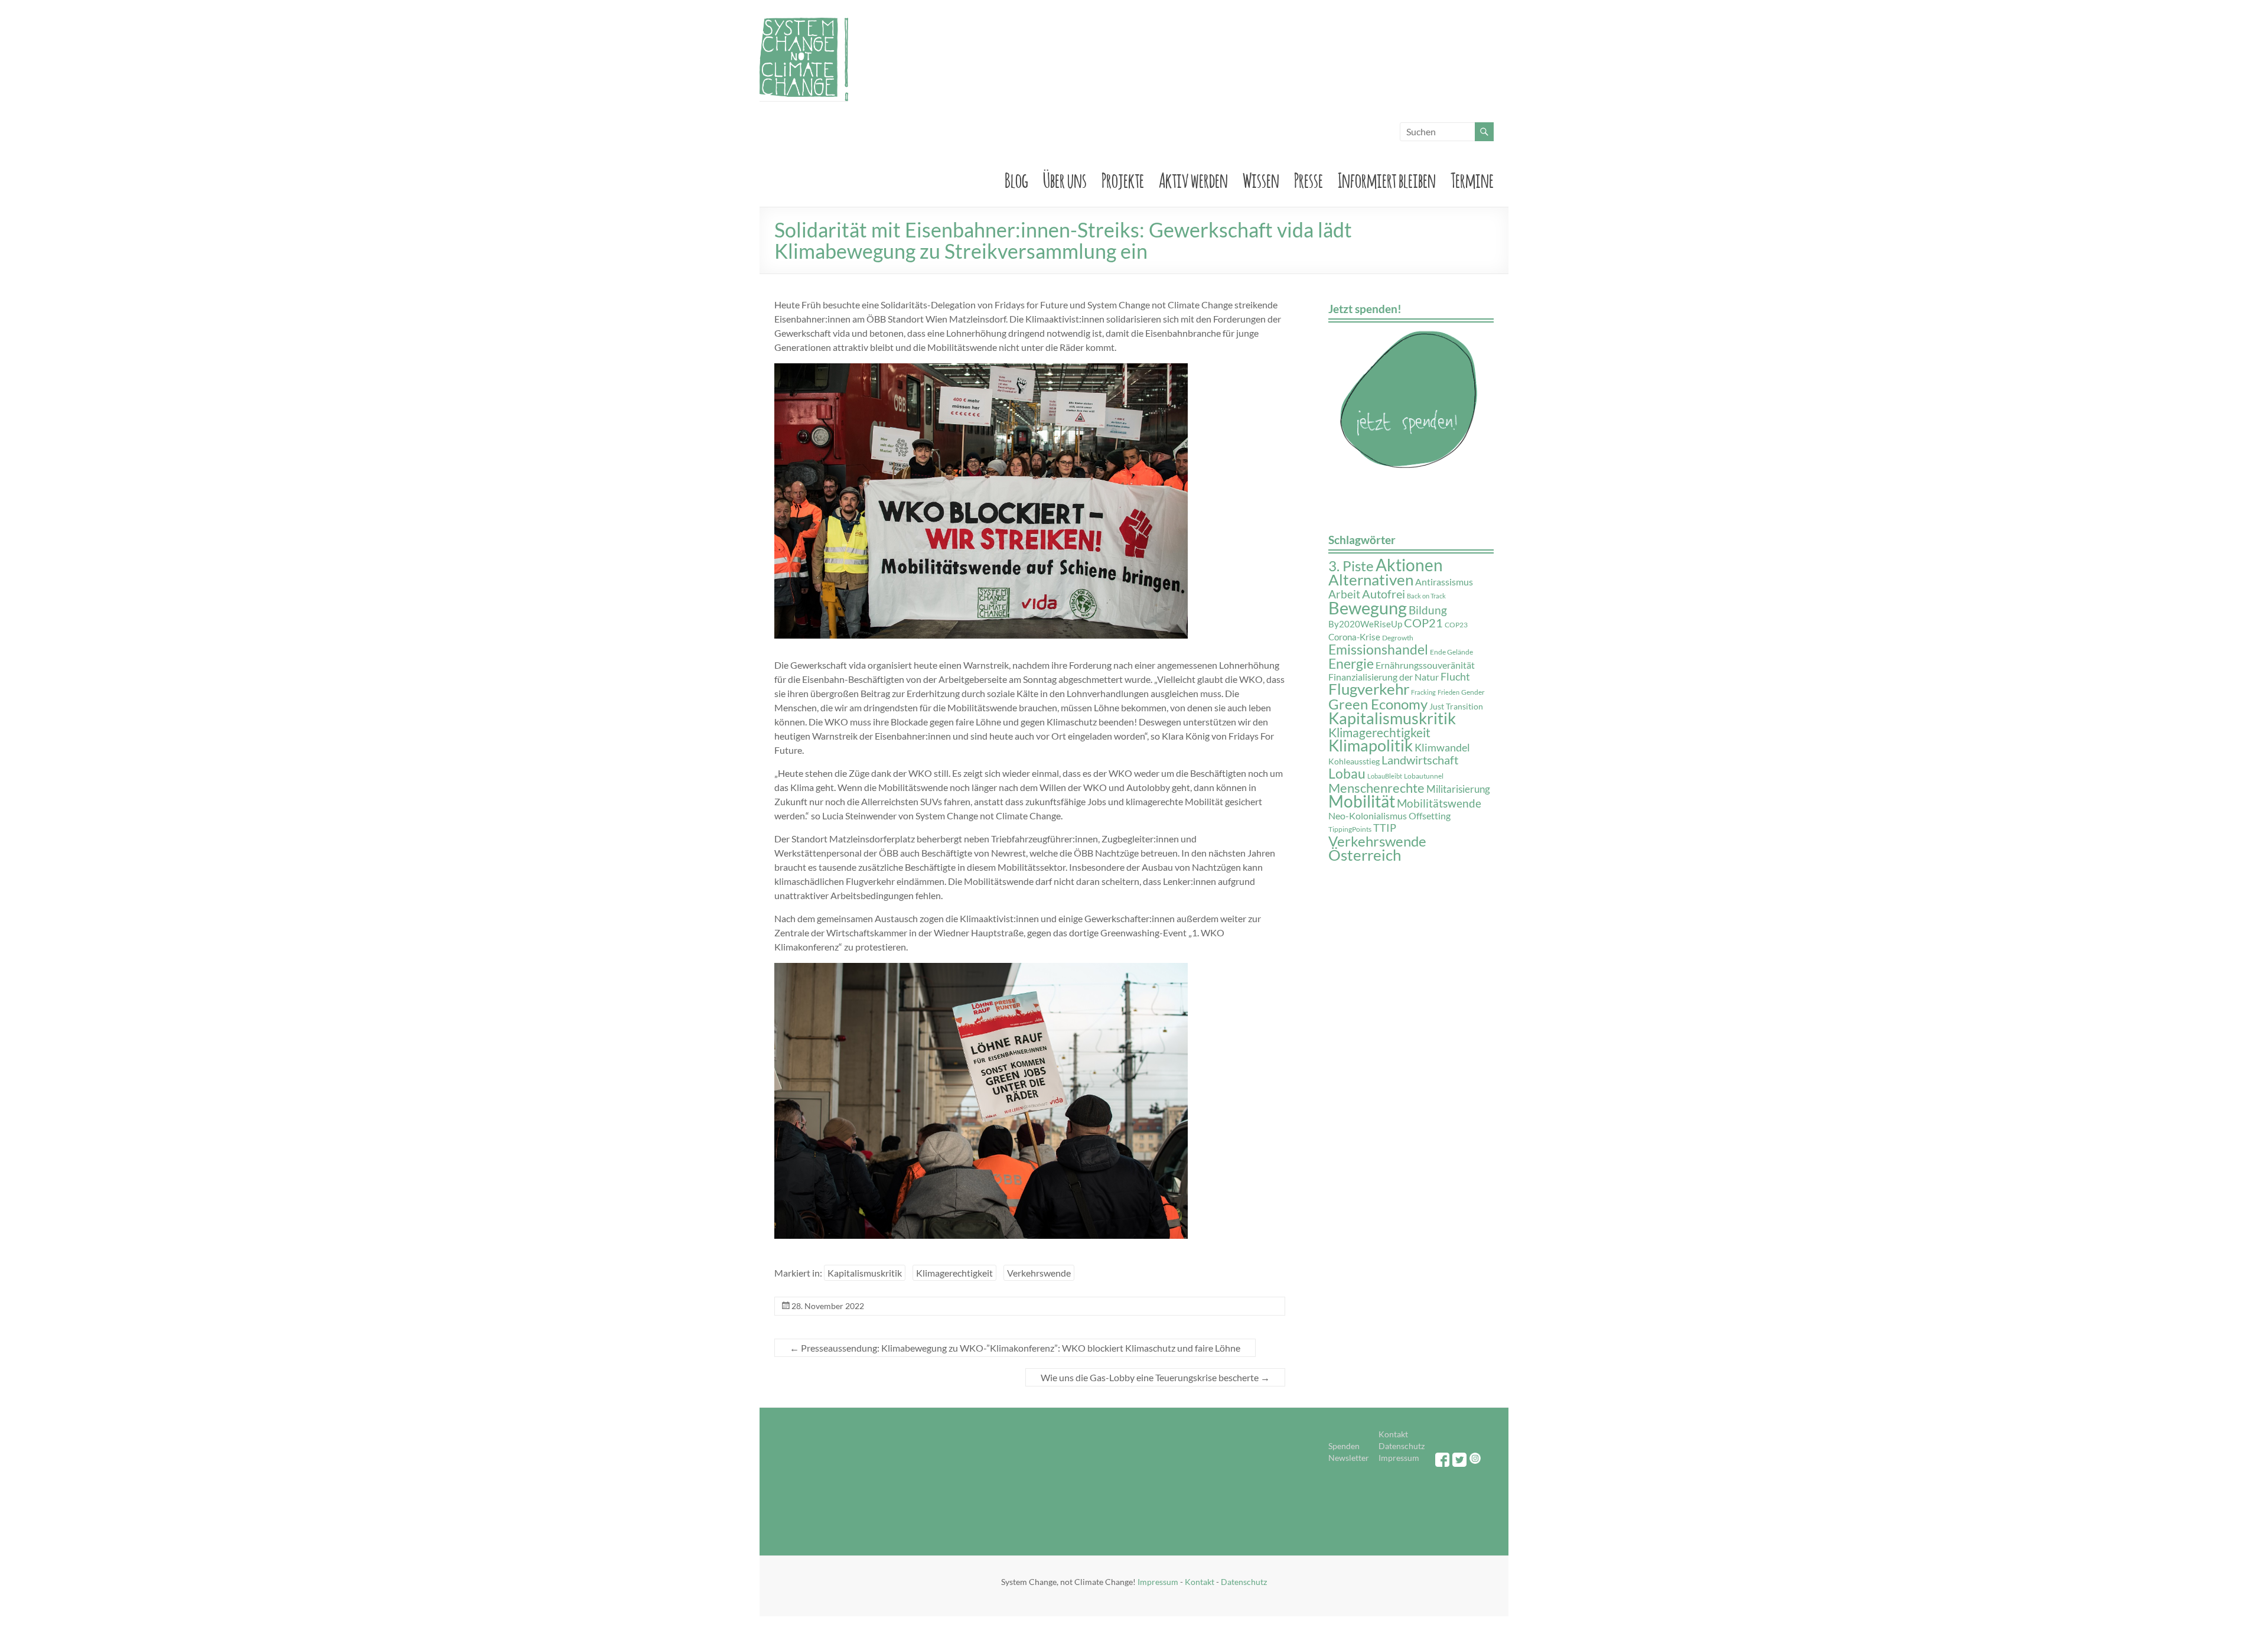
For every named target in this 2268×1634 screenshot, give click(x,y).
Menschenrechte (1376, 788)
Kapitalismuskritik (865, 1273)
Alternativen (1371, 580)
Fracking (1423, 692)
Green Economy (1378, 704)
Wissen (1261, 178)
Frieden (1449, 692)
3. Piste (1351, 566)
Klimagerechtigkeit (954, 1273)
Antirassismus (1444, 582)
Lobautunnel (1424, 776)
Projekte (1123, 178)
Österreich (1365, 855)
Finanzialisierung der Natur (1384, 677)
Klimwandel (1442, 747)
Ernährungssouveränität (1425, 665)
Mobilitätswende (1439, 803)
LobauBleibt (1385, 776)
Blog (1016, 178)
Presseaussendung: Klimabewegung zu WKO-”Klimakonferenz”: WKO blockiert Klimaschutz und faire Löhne (1015, 1348)
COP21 (1423, 623)
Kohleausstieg (1354, 761)
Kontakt (1393, 1434)
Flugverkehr (1369, 689)
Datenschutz (1402, 1446)
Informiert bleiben (1387, 178)
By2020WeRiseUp (1365, 624)
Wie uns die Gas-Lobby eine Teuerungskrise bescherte (1155, 1377)
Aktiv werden (1193, 178)
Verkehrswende (1039, 1273)
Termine (1472, 178)
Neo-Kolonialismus (1368, 816)
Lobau (1347, 773)
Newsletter (1349, 1458)
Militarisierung (1458, 789)
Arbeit (1344, 594)
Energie (1351, 664)
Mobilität (1362, 801)
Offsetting (1430, 816)
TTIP (1385, 828)
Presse (1309, 178)
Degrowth (1398, 638)
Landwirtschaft (1420, 760)
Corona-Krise (1354, 637)
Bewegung (1368, 608)
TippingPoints (1350, 829)
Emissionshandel (1378, 650)
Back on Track (1426, 596)
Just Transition (1456, 707)
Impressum (1399, 1458)
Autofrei (1384, 594)
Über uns (1065, 178)
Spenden (1344, 1446)
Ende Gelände (1451, 652)
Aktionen (1409, 565)
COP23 (1456, 625)
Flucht (1455, 677)
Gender (1473, 692)
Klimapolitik (1371, 745)
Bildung (1428, 610)
